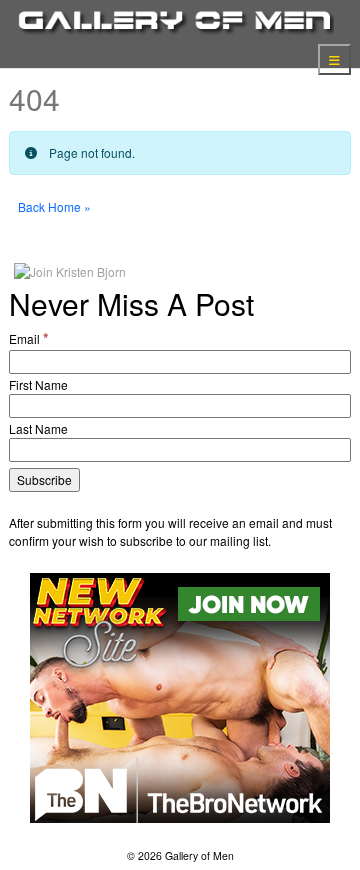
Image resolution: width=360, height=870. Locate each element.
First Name (38, 384)
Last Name (38, 428)
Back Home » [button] (54, 206)
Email (29, 338)
